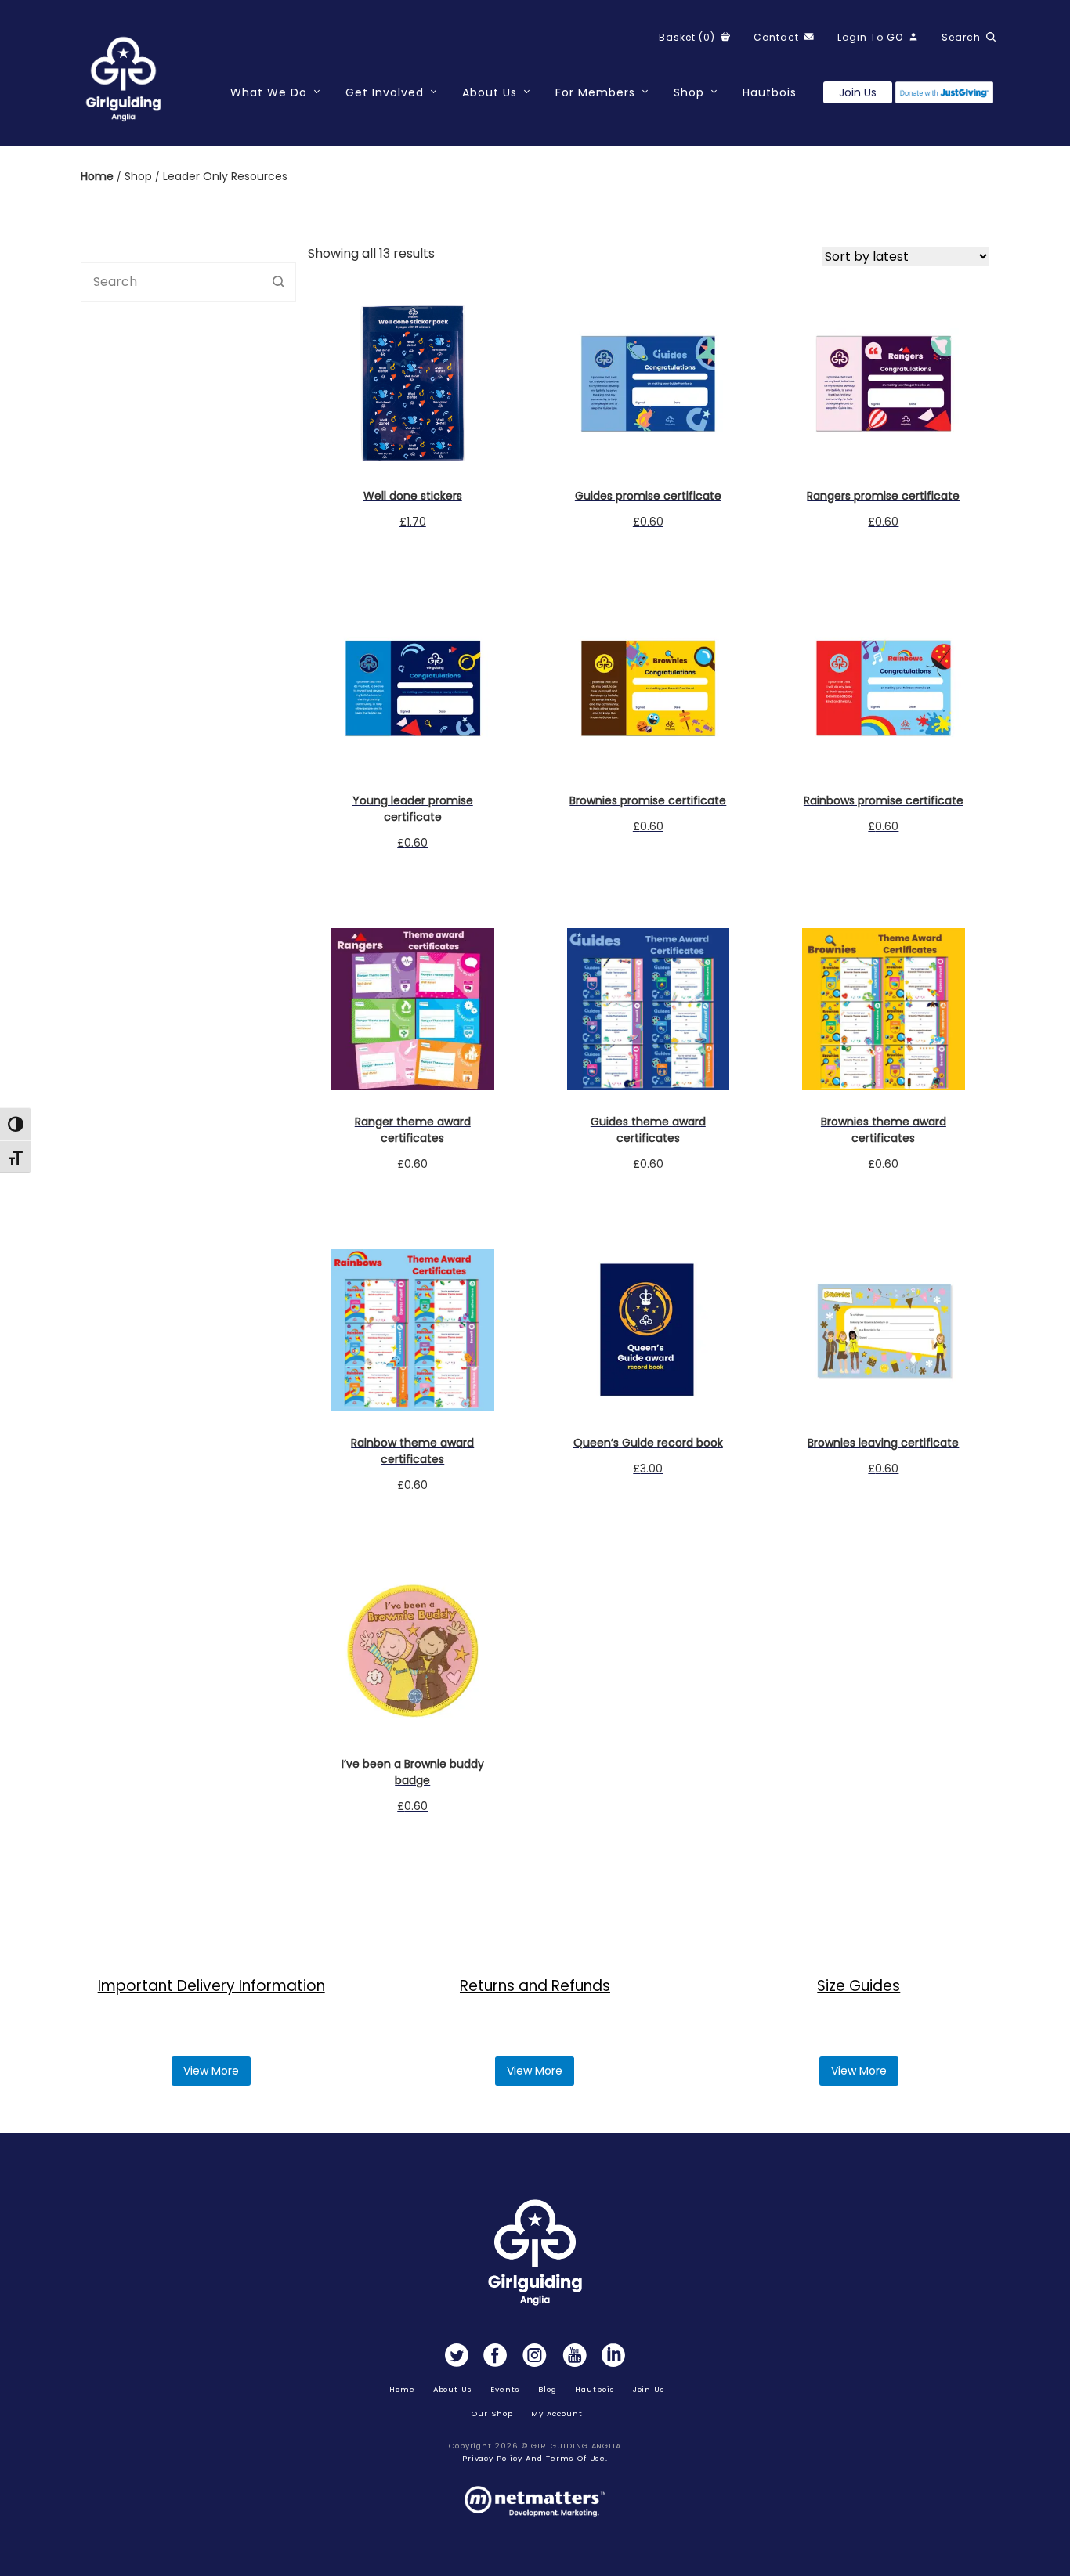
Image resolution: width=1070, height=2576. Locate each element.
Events (505, 2389)
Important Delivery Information (211, 1986)
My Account (557, 2413)
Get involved (385, 92)
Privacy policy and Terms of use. (535, 2458)
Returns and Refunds (535, 1986)
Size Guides (859, 1986)
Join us (858, 92)
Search (278, 282)
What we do (269, 92)
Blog (548, 2389)
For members (595, 92)
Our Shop (492, 2413)
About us (453, 2389)
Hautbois (770, 92)
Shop (689, 92)
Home (99, 176)
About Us (490, 92)
